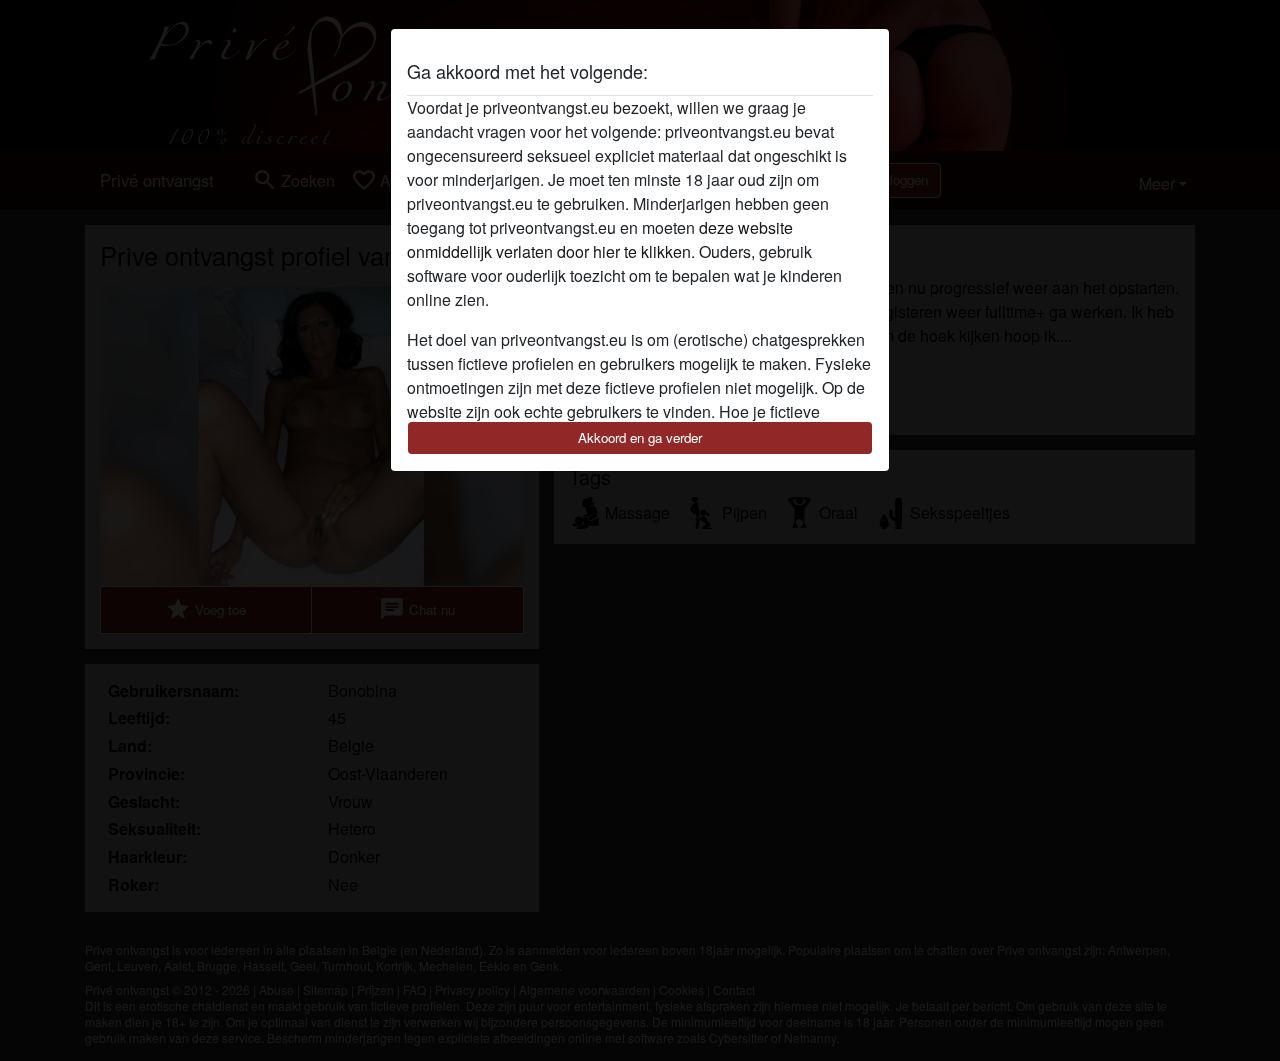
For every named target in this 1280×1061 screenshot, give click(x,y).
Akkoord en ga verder (640, 437)
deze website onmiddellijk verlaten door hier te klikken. (600, 239)
